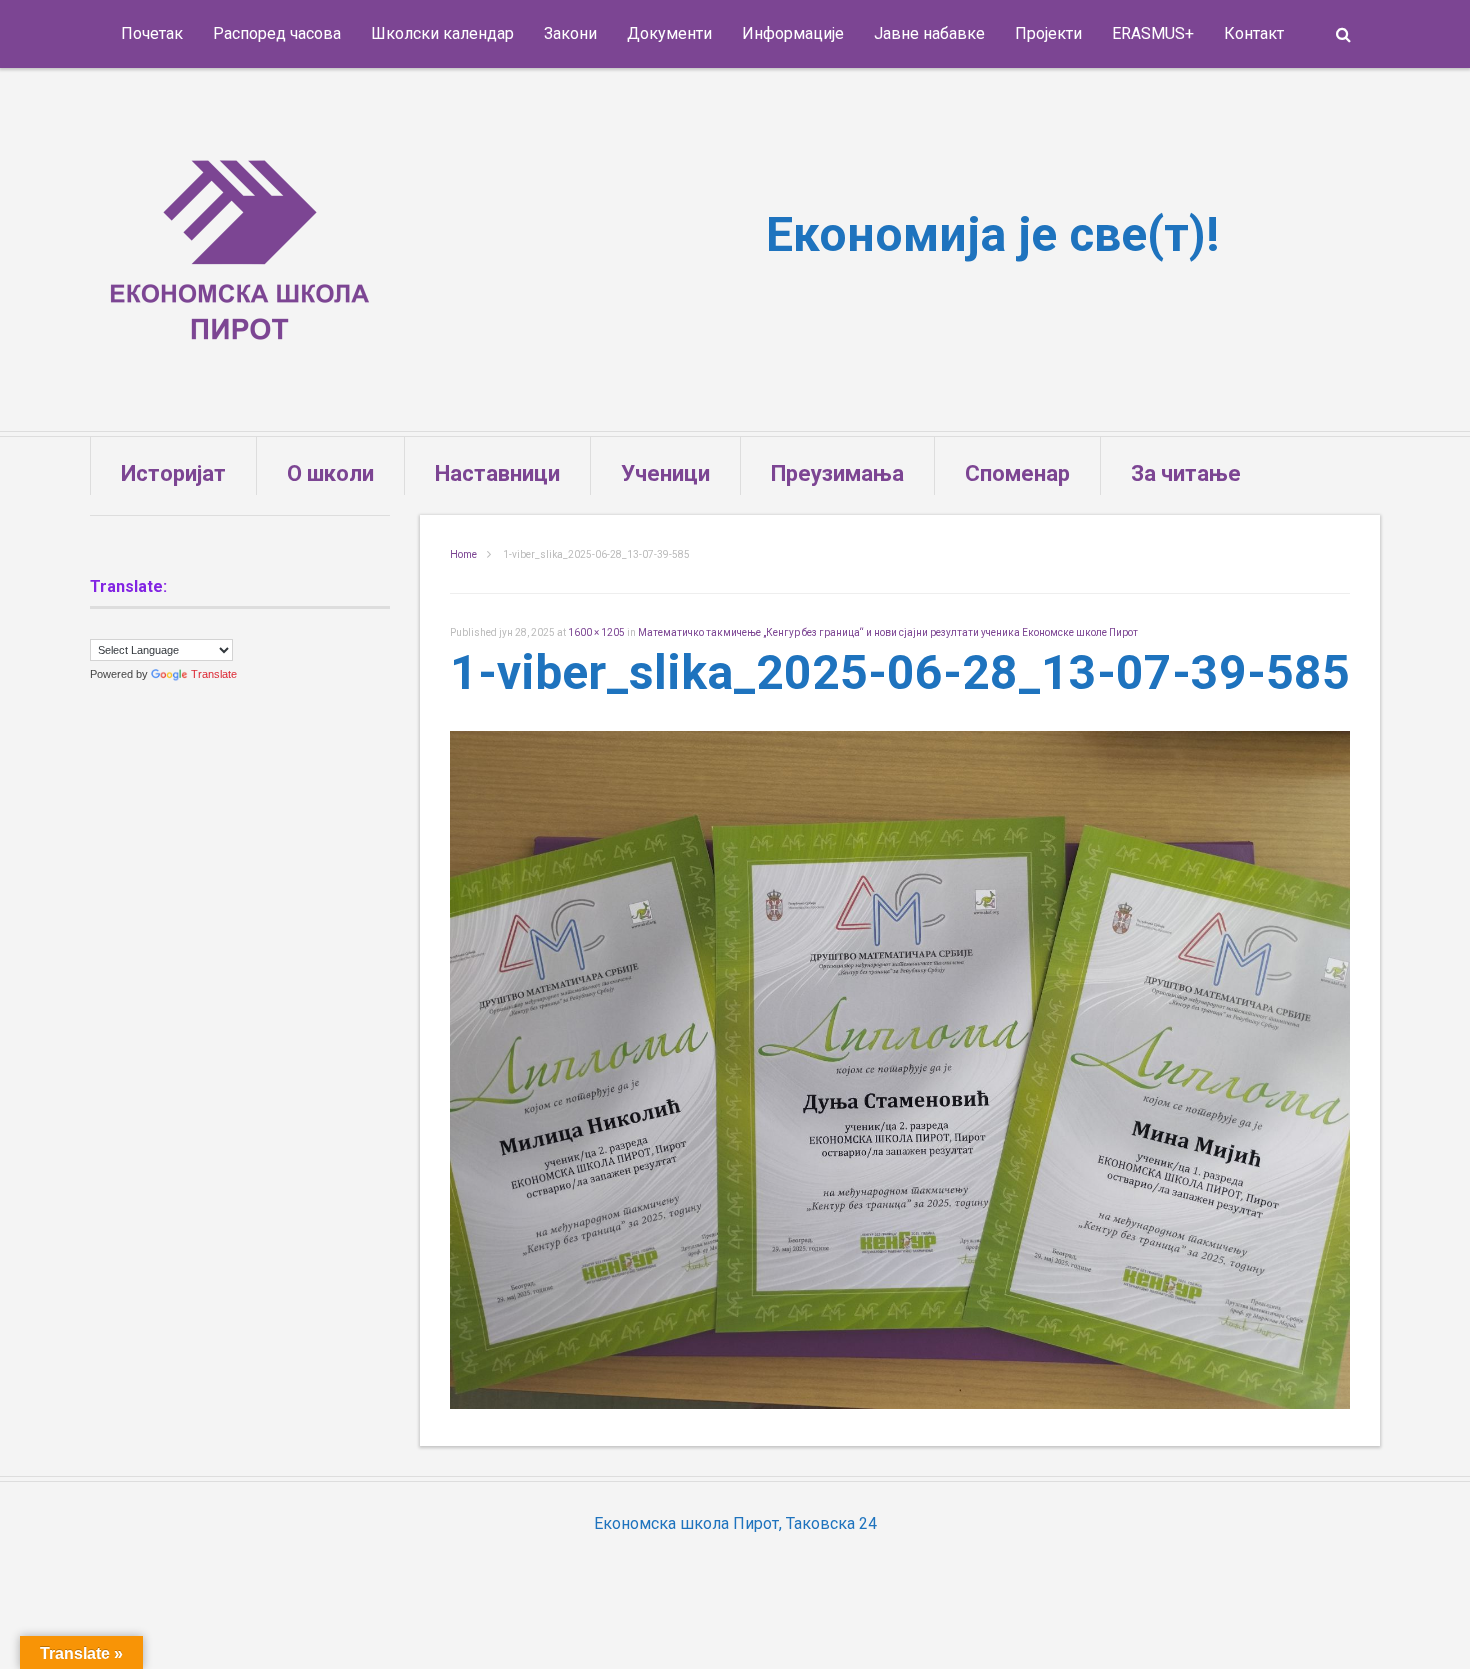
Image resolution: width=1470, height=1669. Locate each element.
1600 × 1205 (596, 632)
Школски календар (442, 33)
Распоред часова (277, 33)
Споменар (1017, 473)
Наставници (497, 473)
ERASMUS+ (1153, 33)
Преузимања (837, 473)
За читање (1186, 473)
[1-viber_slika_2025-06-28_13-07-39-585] (900, 1403)
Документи (669, 33)
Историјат (173, 473)
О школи (330, 473)
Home (463, 554)
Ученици (665, 473)
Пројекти (1048, 33)
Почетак (152, 33)
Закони (570, 33)
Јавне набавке (929, 33)
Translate (214, 674)
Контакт (1254, 33)
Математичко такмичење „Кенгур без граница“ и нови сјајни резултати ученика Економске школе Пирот (888, 632)
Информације (793, 33)
